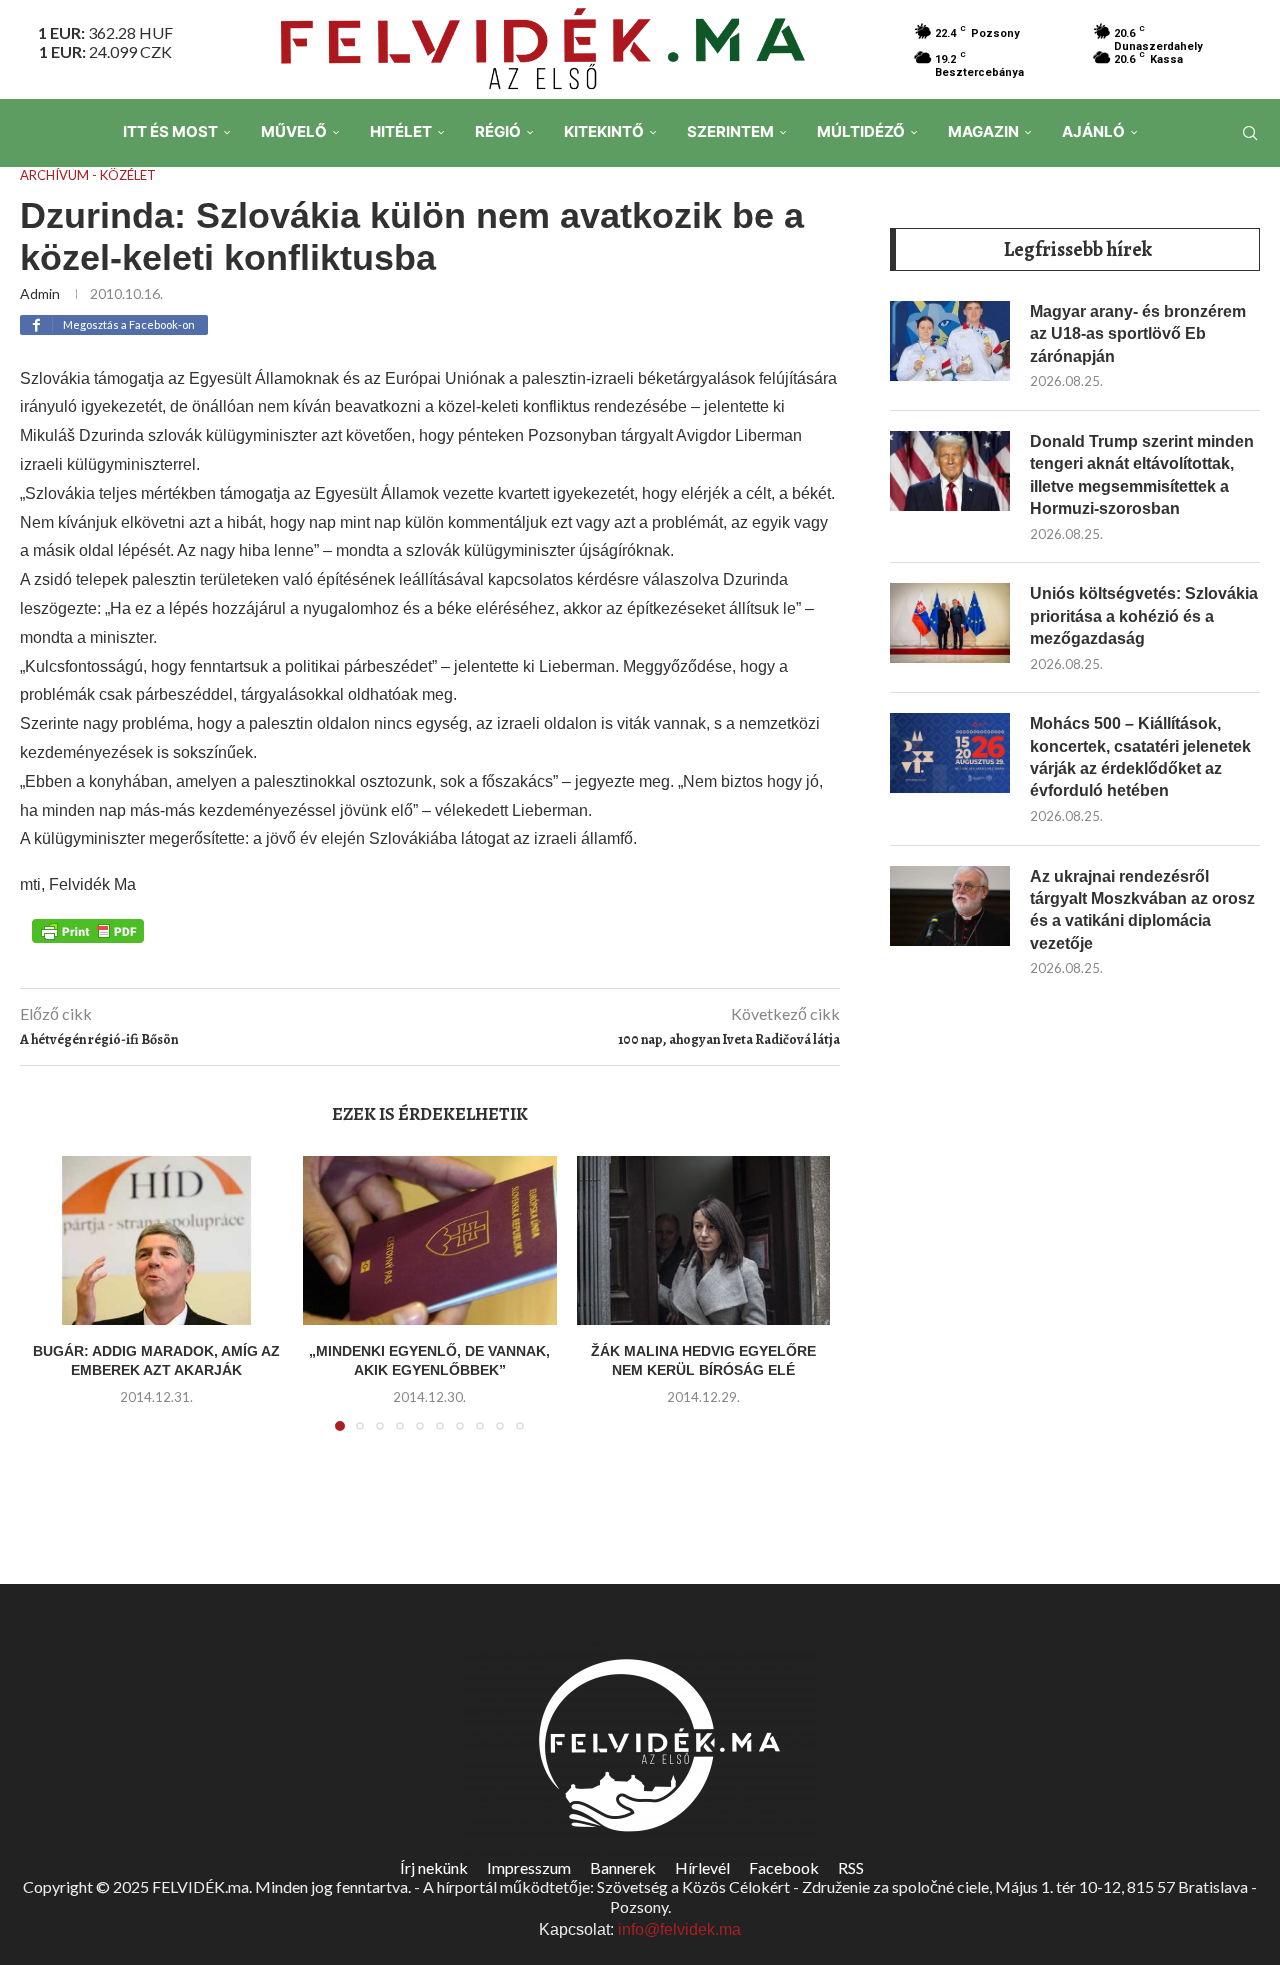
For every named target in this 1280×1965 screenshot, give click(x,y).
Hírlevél (702, 1867)
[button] (57, 1305)
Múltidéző (861, 131)
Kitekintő (604, 131)
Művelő (294, 131)
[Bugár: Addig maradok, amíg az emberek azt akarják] (156, 1240)
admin (40, 293)
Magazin (983, 131)
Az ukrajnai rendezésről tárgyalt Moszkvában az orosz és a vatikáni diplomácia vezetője (1142, 910)
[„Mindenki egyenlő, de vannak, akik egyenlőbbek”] (429, 1240)
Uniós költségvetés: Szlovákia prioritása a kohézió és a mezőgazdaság (1144, 616)
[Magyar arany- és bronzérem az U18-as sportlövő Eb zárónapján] (950, 341)
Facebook (784, 1867)
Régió (498, 131)
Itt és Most (170, 131)
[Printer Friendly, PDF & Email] (88, 930)
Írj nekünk (434, 1867)
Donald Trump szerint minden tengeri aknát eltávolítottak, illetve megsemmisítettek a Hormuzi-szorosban (1142, 475)
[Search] (1250, 133)
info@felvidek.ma (679, 1929)
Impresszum (529, 1867)
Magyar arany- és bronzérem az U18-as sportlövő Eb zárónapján (1138, 334)
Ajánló (1093, 131)
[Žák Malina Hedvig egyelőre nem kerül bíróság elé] (703, 1240)
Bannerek (623, 1867)
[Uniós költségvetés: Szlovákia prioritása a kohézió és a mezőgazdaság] (950, 623)
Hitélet (401, 131)
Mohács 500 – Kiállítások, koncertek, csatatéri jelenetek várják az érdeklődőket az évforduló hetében (1140, 757)
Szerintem (730, 131)
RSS (851, 1867)
